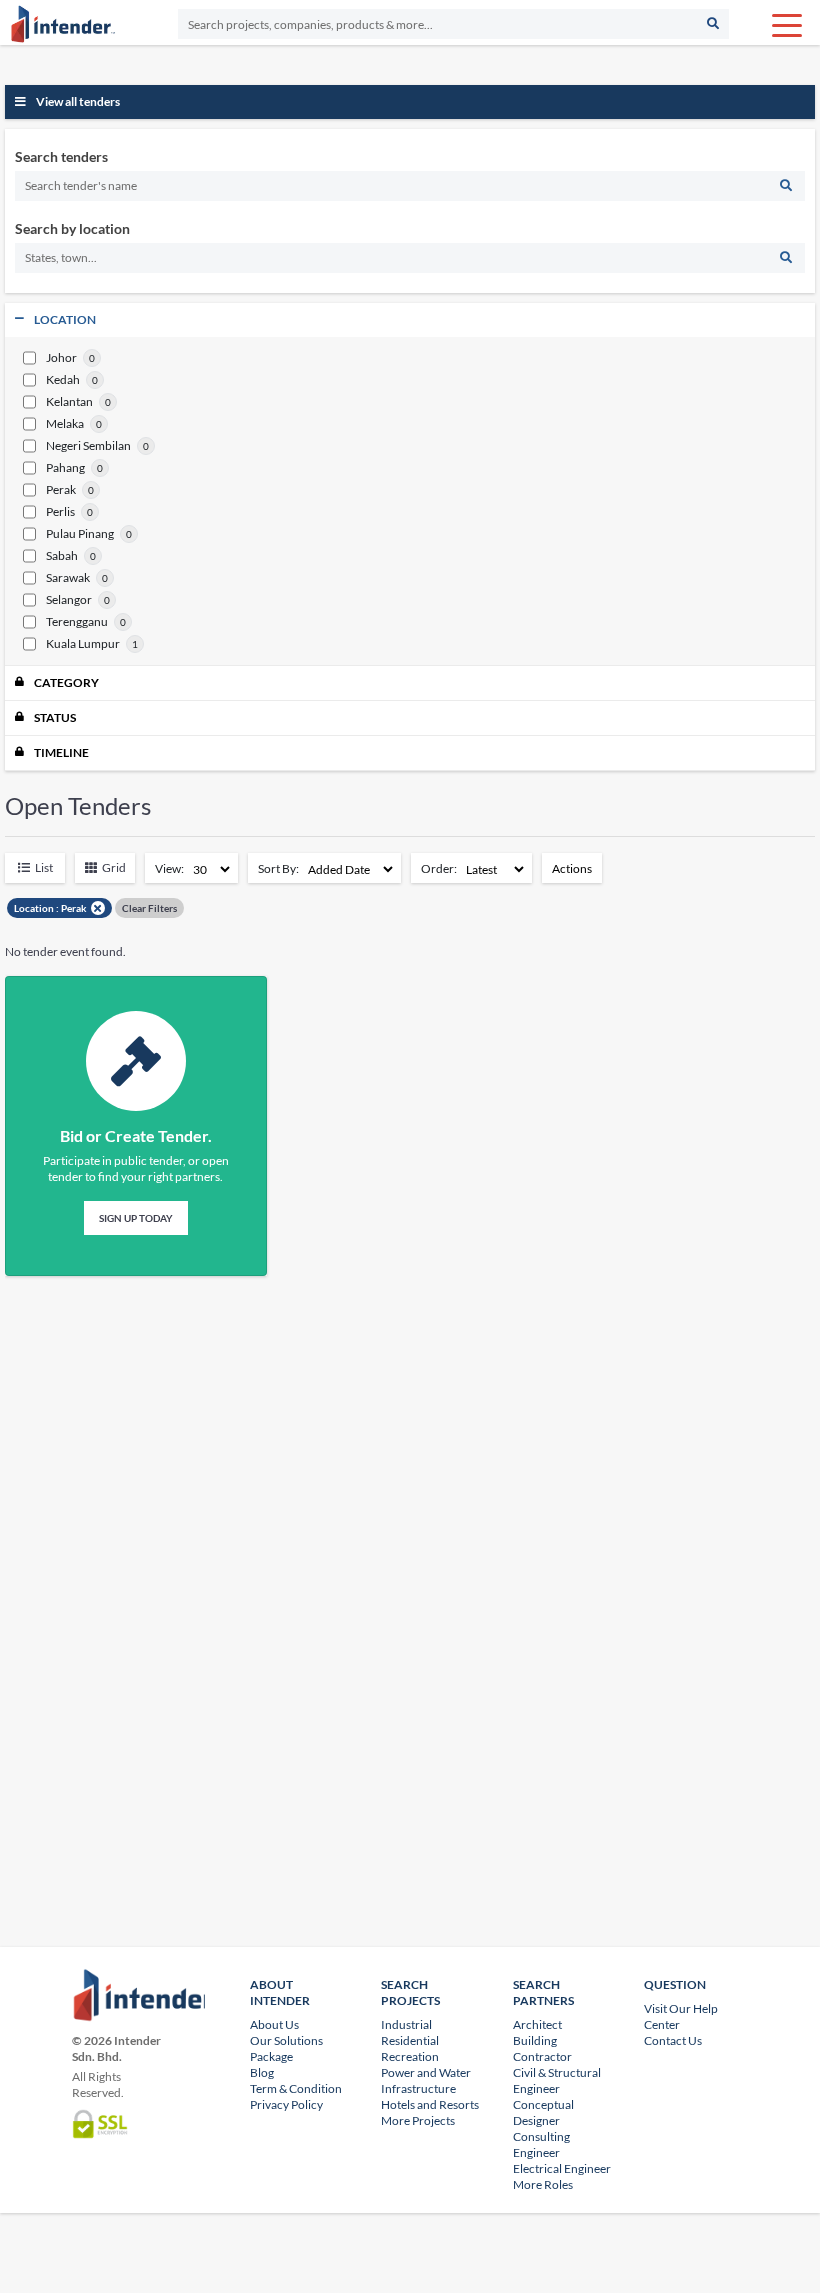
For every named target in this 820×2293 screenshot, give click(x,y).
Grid (114, 867)
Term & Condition (296, 2088)
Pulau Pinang (80, 534)
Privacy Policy (286, 2104)
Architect (537, 2024)
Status (55, 717)
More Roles (543, 2184)
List (44, 867)
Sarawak (68, 578)
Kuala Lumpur (83, 644)
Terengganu (77, 622)
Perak (61, 490)
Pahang (65, 468)
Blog (262, 2072)
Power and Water (426, 2072)
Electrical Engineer (562, 2168)
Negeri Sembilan (88, 446)
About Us (274, 2024)
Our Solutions (286, 2040)
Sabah (62, 556)
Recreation (410, 2056)
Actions (572, 868)
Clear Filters (149, 908)
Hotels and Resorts (430, 2104)
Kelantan (69, 402)
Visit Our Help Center (681, 2016)
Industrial (406, 2024)
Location (65, 319)
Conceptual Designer (543, 2112)
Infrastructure (418, 2088)
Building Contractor (542, 2048)
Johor (61, 358)
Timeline (61, 752)
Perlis (60, 512)
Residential (410, 2040)
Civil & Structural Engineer (557, 2080)
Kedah (63, 380)
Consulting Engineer (541, 2144)
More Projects (418, 2120)
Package (271, 2056)
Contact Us (673, 2040)
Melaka (65, 424)
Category (66, 682)
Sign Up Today (136, 1218)
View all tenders (78, 101)
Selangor (69, 600)
